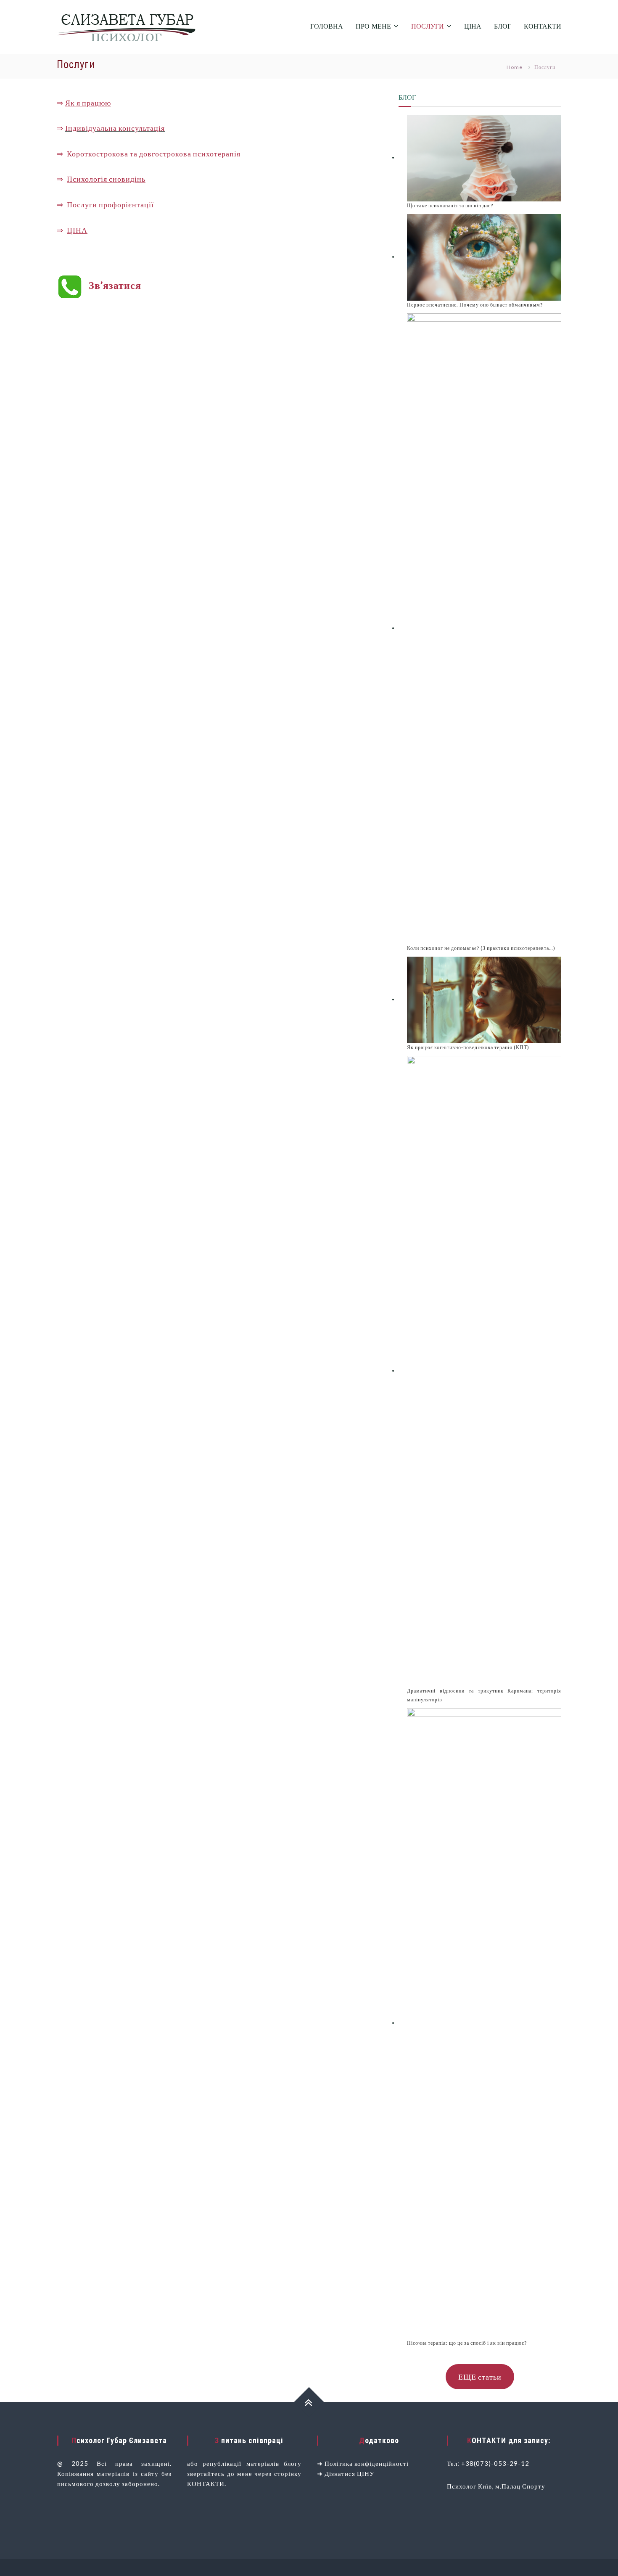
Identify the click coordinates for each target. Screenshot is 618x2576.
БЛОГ (503, 27)
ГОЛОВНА (327, 27)
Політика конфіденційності (367, 2463)
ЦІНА (473, 27)
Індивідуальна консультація (115, 128)
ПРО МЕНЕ (373, 27)
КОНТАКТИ (543, 27)
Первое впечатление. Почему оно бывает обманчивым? (475, 305)
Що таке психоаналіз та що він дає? (450, 205)
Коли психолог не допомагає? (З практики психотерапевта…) (481, 948)
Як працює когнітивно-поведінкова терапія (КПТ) (468, 1047)
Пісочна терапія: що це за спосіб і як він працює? (467, 2343)
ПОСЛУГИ (428, 27)
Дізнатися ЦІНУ (350, 2473)
